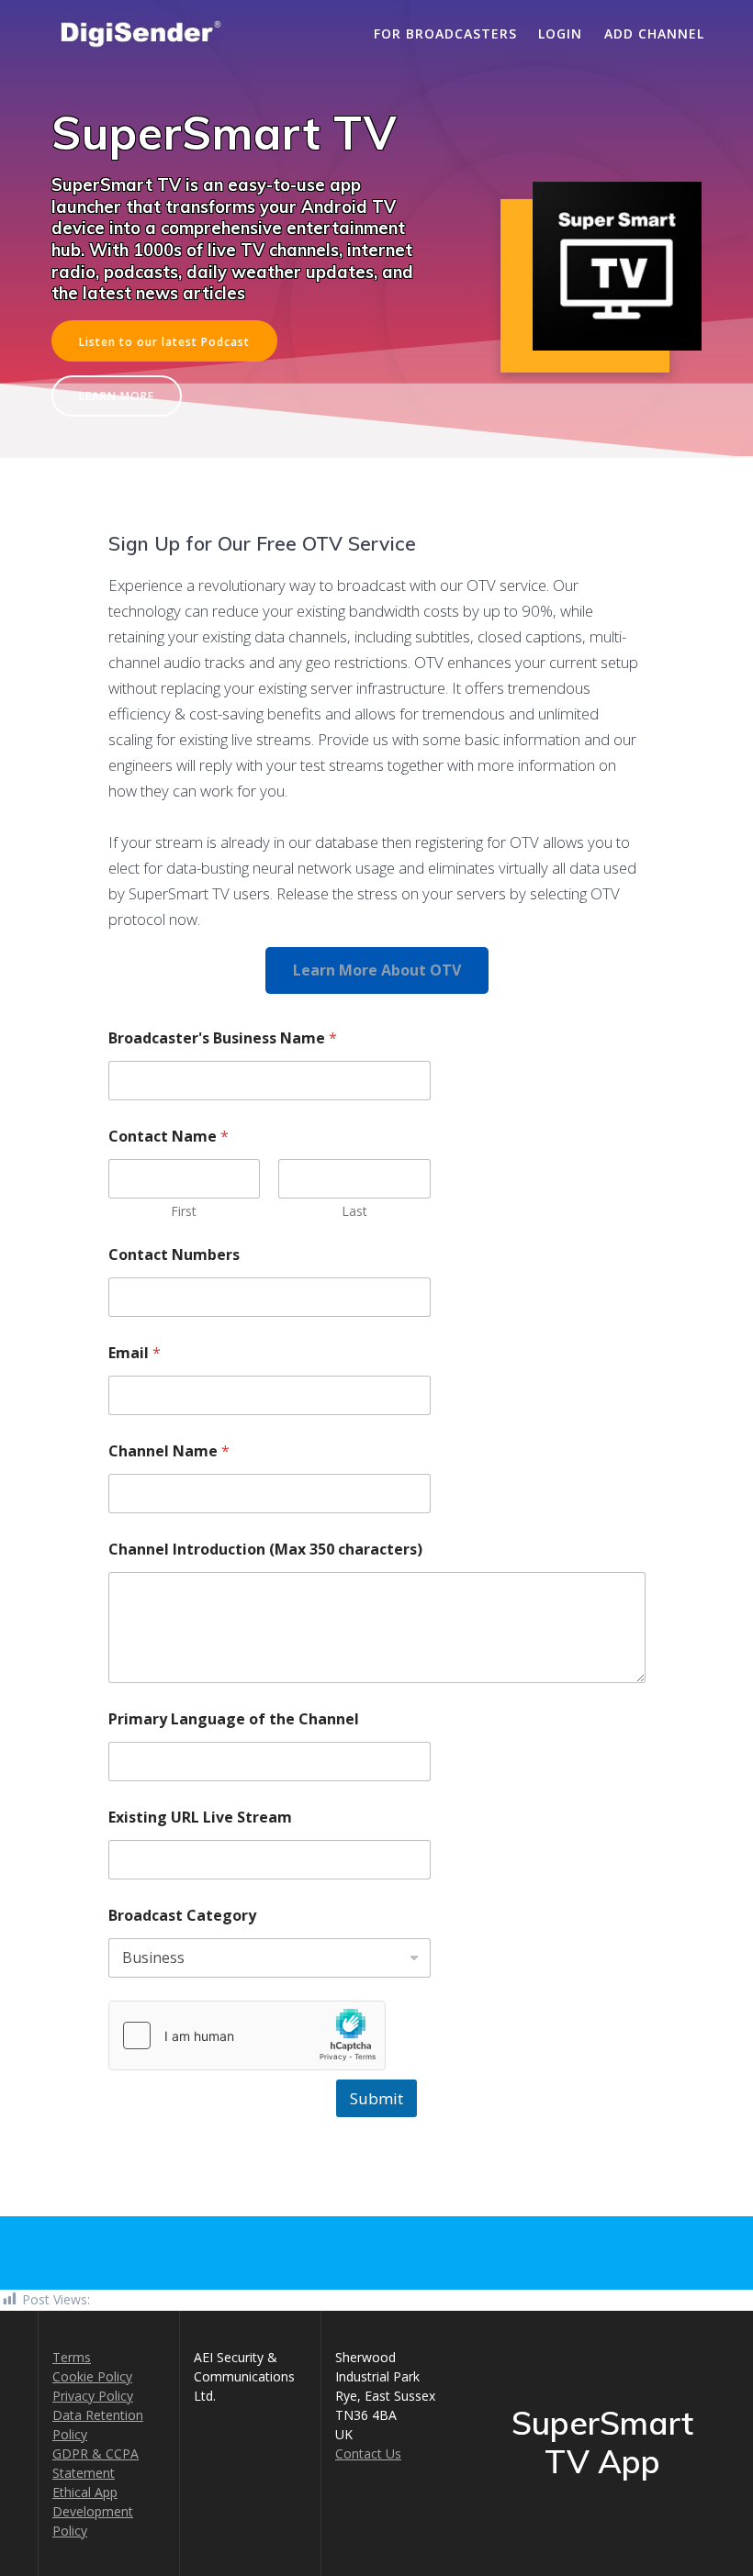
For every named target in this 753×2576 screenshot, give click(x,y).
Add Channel (654, 33)
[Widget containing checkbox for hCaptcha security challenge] (247, 2035)
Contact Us (368, 2453)
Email (135, 1353)
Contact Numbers (174, 1255)
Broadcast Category (182, 1916)
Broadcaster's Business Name (223, 1038)
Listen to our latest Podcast (164, 341)
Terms (72, 2357)
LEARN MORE (117, 396)
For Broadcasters (445, 33)
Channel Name (169, 1451)
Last (354, 1211)
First (184, 1211)
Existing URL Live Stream (200, 1818)
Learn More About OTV (377, 970)
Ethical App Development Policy (93, 2511)
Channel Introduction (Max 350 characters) (265, 1550)
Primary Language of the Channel (234, 1719)
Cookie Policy (92, 2376)
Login (560, 33)
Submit (376, 2098)
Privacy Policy (93, 2396)
